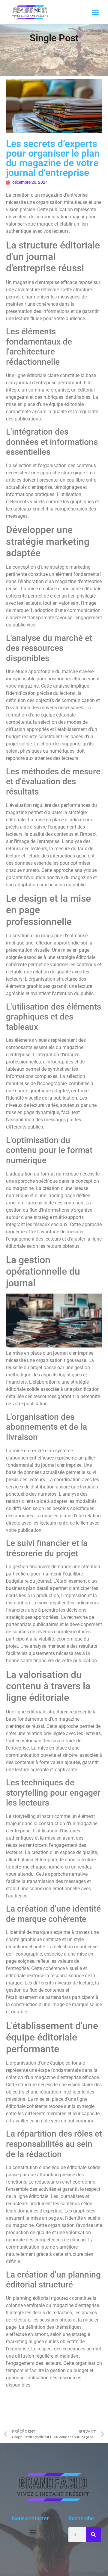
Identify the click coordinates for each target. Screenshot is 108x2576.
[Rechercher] (93, 2535)
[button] (95, 12)
